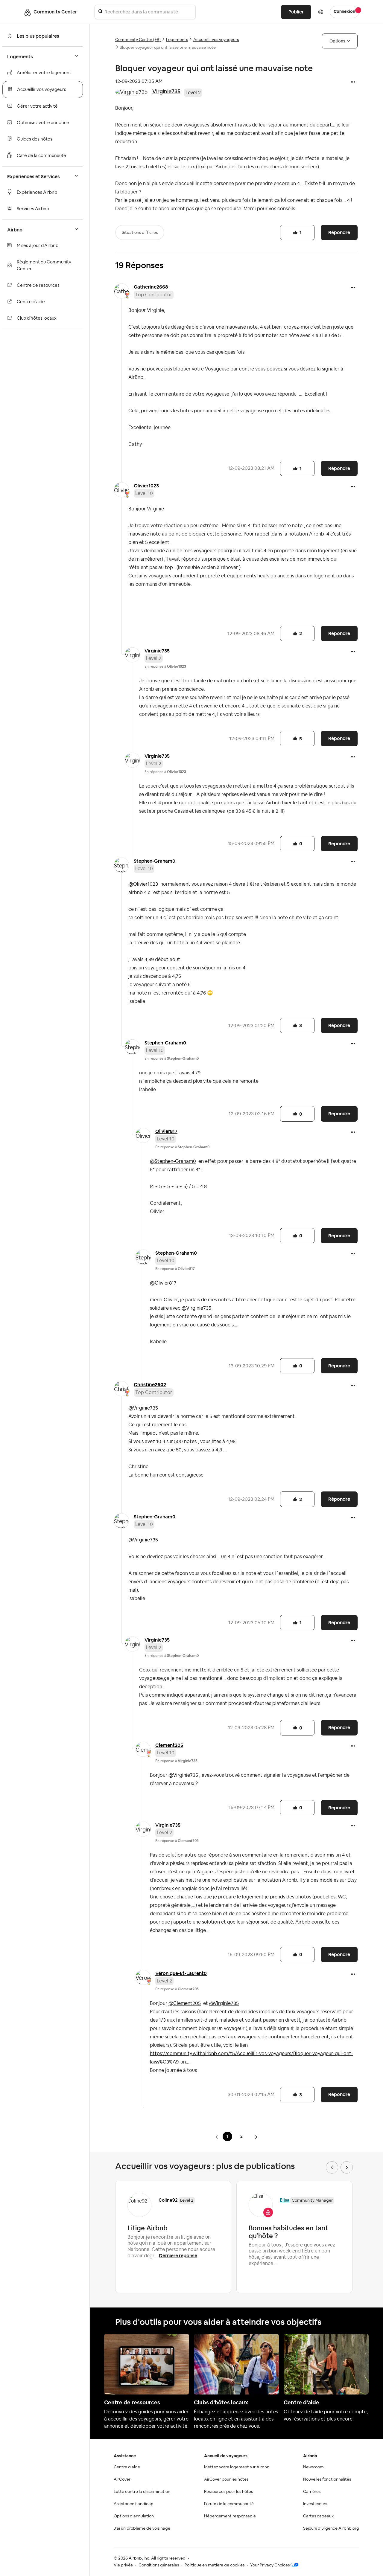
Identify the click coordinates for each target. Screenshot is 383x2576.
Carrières (312, 2492)
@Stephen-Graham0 (173, 1161)
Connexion (344, 12)
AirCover (122, 2479)
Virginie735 (166, 91)
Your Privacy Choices (270, 2565)
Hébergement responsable (230, 2516)
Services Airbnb (33, 209)
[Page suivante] (256, 2137)
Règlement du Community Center (44, 266)
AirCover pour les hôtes (226, 2479)
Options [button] (337, 41)
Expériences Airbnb (37, 192)
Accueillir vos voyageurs (42, 90)
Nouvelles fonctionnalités (327, 2479)
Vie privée (123, 2565)
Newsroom (313, 2467)
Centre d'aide (31, 302)
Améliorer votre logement (44, 73)
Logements (177, 40)
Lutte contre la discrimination (142, 2492)
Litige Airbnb (148, 2228)
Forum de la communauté (229, 2504)
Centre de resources (38, 285)
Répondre (339, 232)
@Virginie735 (196, 1308)
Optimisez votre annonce (43, 123)
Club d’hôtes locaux (37, 318)
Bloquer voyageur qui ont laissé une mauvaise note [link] (168, 48)
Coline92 (168, 2200)
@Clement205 (185, 2003)
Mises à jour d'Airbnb (38, 246)
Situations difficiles (140, 233)
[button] (353, 83)
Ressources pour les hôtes (228, 2492)
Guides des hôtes (35, 139)
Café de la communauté (41, 156)
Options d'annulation (134, 2516)
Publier (296, 12)
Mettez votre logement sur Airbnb (237, 2467)
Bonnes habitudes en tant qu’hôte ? (288, 2232)
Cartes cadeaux (318, 2516)
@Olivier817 (163, 1283)
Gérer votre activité (37, 106)
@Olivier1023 (143, 884)
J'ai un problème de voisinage (142, 2528)
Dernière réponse (178, 2256)
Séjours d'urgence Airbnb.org (331, 2528)
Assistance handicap (134, 2504)
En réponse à (165, 667)
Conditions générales (159, 2565)
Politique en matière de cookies (215, 2565)
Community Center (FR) (138, 40)
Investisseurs (315, 2504)
